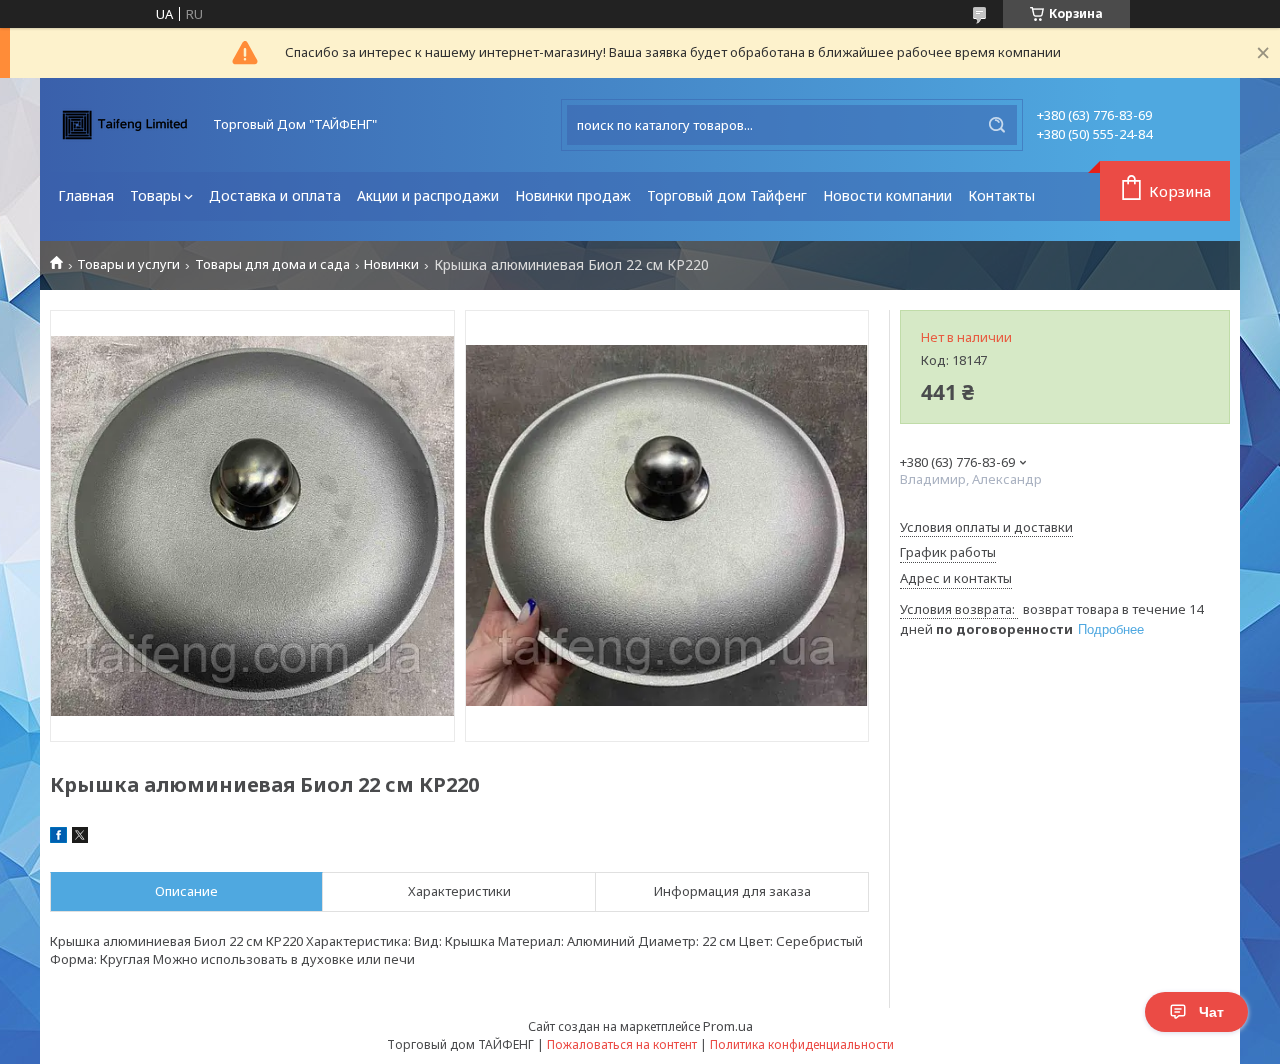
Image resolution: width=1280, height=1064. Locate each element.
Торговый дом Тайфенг (727, 195)
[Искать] (997, 125)
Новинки (391, 264)
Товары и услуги (128, 264)
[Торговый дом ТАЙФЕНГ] (125, 125)
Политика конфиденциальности (802, 1044)
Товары (155, 195)
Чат (1211, 1012)
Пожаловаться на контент (622, 1044)
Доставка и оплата (275, 195)
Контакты (1001, 195)
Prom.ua (728, 1026)
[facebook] (58, 838)
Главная (86, 195)
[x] (80, 838)
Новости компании (887, 195)
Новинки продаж (573, 195)
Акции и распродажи (428, 195)
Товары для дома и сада (272, 264)
